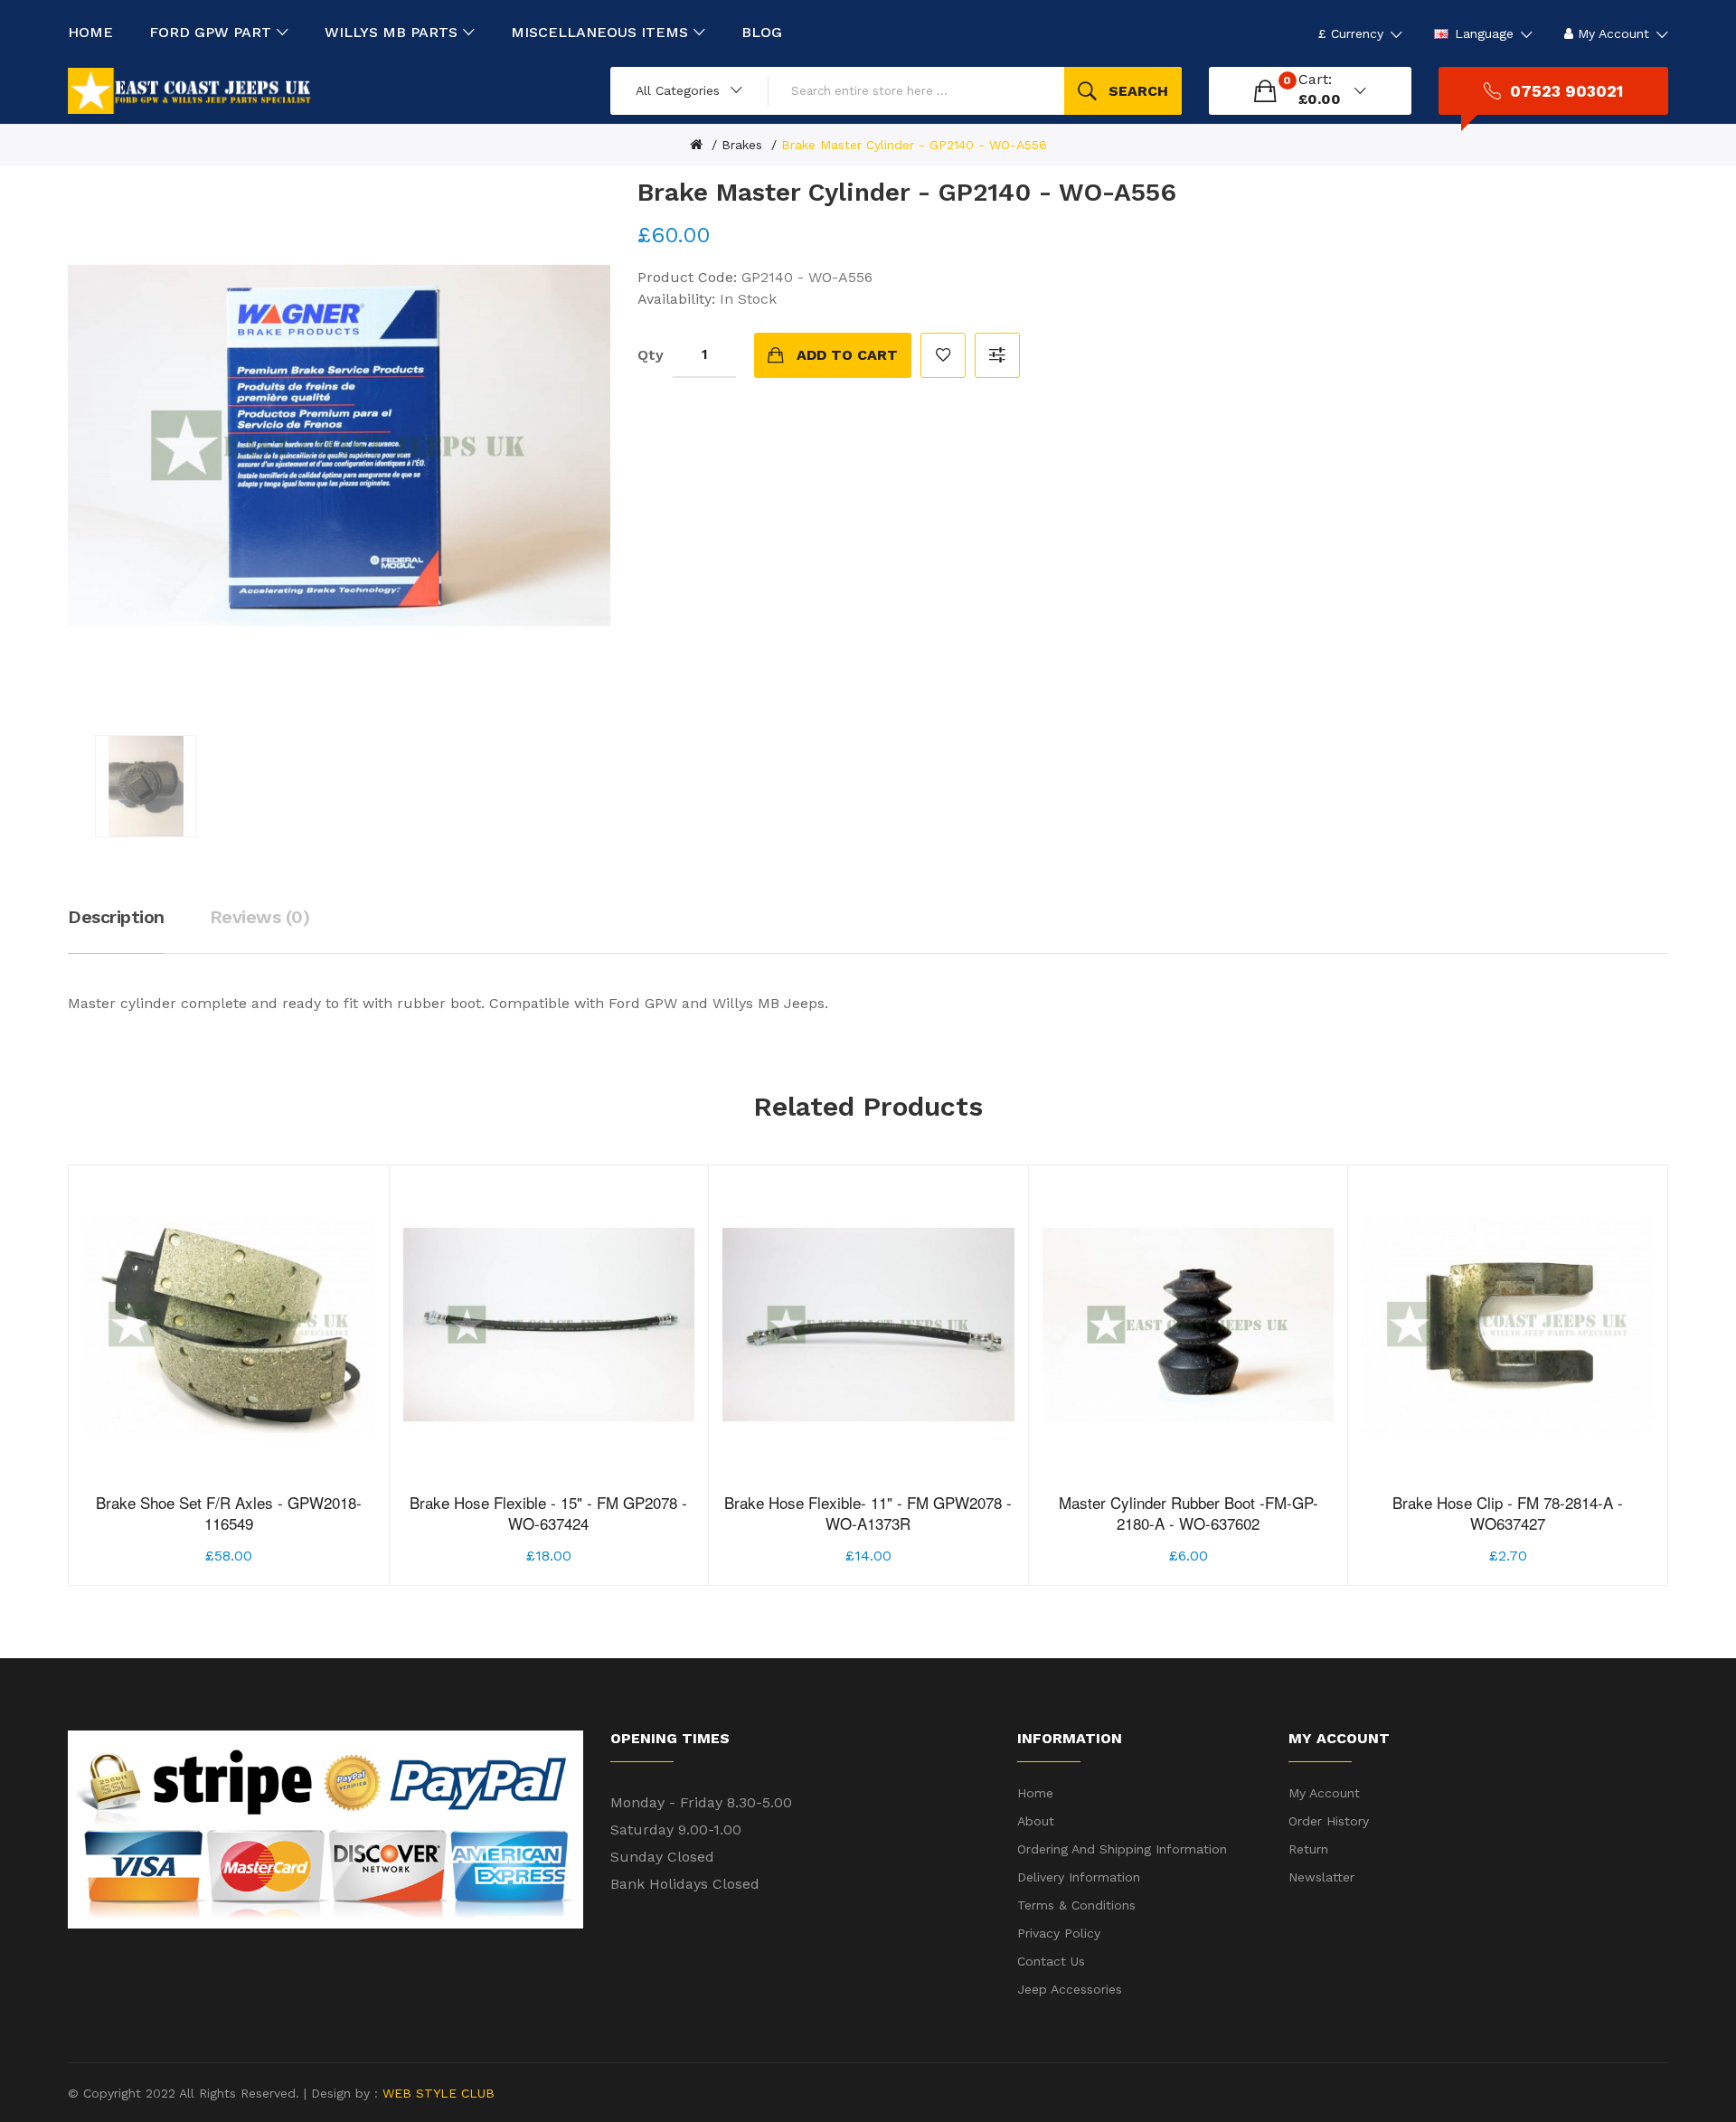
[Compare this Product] (283, 1528)
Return (1308, 1849)
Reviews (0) (260, 917)
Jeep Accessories (1070, 1989)
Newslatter (1321, 1877)
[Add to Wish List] (229, 1528)
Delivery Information (1079, 1877)
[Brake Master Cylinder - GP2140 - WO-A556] (146, 786)
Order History (1329, 1821)
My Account (1324, 1793)
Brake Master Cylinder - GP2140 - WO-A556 (914, 145)
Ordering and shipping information (1122, 1849)
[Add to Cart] (176, 1528)
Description (116, 917)
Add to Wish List (943, 355)
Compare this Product (997, 355)
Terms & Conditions (1076, 1905)
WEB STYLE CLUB (436, 2093)
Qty (651, 355)
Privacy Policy (1059, 1933)
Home (1035, 1793)
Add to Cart (847, 355)
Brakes (742, 145)
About (1036, 1821)
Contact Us (1051, 1961)
